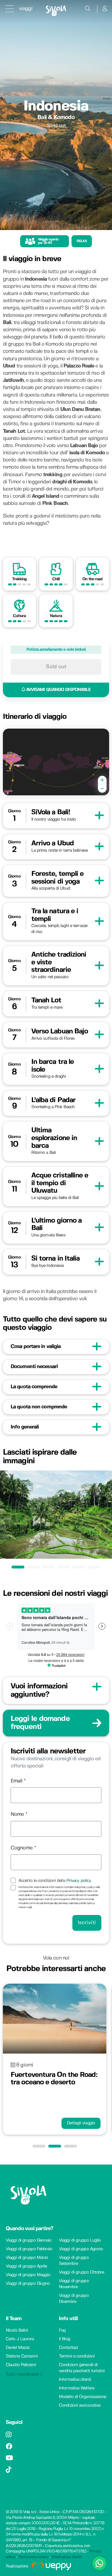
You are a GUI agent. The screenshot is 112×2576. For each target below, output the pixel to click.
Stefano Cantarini (22, 2356)
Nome (17, 1814)
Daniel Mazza (18, 2348)
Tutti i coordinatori (23, 2374)
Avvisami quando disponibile (58, 690)
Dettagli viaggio (81, 2123)
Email (17, 1781)
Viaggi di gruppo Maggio (28, 2275)
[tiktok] (8, 2471)
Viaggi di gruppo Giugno (28, 2284)
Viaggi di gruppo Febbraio (29, 2249)
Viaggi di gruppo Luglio (80, 2240)
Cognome (22, 1848)
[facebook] (9, 2447)
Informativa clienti (75, 2380)
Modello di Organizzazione (83, 2397)
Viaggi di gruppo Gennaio (29, 2240)
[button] (40, 2146)
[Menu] (9, 9)
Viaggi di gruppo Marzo (27, 2258)
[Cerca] (88, 9)
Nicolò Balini (17, 2330)
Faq (62, 2330)
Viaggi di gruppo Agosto (81, 2249)
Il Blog (64, 2339)
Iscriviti (87, 1923)
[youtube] (9, 2459)
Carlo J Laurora (20, 2339)
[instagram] (8, 2436)
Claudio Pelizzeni (21, 2365)
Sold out (56, 667)
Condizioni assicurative (80, 2405)
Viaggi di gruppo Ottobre (81, 2272)
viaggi (26, 9)
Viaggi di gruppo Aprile (26, 2266)
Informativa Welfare (77, 2388)
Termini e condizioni (77, 2356)
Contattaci (68, 2348)
